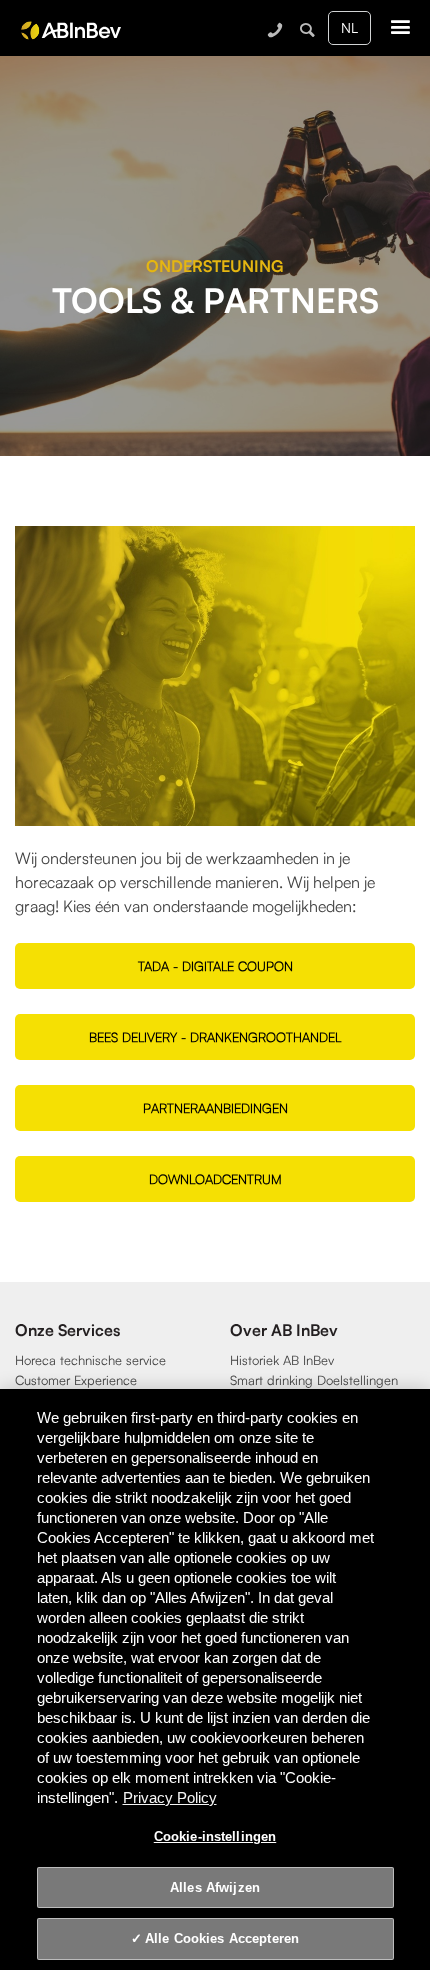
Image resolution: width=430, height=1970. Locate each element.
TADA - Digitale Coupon (215, 966)
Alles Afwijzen (215, 1887)
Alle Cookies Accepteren (222, 1938)
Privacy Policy (170, 1797)
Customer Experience (76, 1380)
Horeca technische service (90, 1360)
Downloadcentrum (215, 1179)
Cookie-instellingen (215, 1836)
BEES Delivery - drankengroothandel (215, 1037)
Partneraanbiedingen (215, 1108)
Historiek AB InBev (282, 1360)
